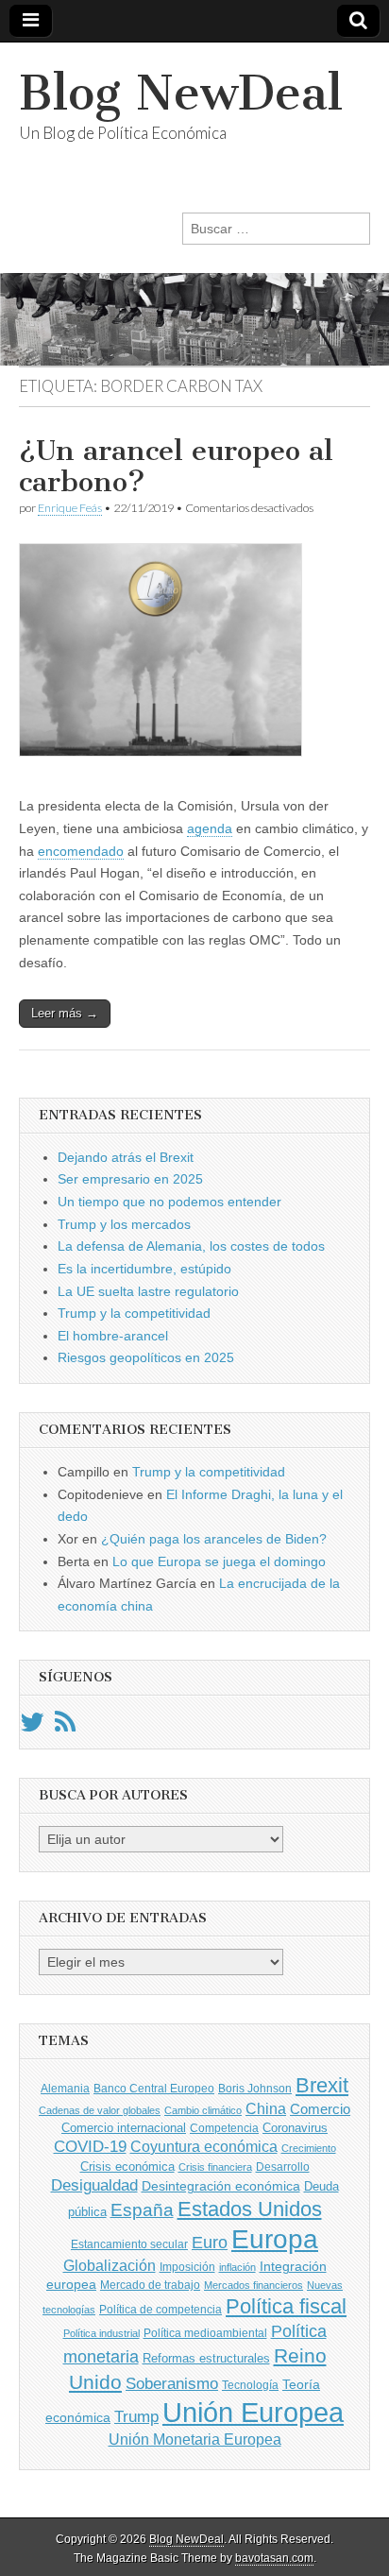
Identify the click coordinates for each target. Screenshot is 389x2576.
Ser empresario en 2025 (130, 1179)
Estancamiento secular (129, 2244)
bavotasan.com (274, 2558)
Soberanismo (172, 2384)
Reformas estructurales (206, 2358)
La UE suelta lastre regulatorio (148, 1291)
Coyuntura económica (204, 2146)
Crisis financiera (215, 2167)
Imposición (187, 2267)
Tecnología (250, 2385)
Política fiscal (286, 2306)
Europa (275, 2239)
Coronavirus (295, 2128)
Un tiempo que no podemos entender (169, 1202)
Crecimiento (309, 2148)
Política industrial (101, 2333)
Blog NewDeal (181, 93)
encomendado (81, 851)
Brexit (322, 2085)
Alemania (65, 2089)
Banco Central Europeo (154, 2089)
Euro (210, 2242)
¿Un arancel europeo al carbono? (176, 467)
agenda (210, 828)
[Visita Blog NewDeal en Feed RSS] (65, 1727)
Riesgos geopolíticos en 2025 (146, 1357)
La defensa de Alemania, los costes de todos (191, 1246)
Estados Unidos (250, 2209)
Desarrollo (283, 2167)
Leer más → (65, 1013)
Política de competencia (161, 2310)
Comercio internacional (124, 2128)
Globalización (110, 2266)
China (266, 2108)
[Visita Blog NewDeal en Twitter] (32, 1727)
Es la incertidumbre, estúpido (144, 1269)
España (142, 2209)
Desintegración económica (221, 2186)
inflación (237, 2267)
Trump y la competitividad (134, 1313)
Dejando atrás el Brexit (126, 1157)
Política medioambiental (205, 2333)
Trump (136, 2417)
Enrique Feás (70, 508)
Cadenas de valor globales (100, 2110)
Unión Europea (253, 2412)
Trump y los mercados (124, 1224)
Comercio (320, 2109)
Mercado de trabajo (150, 2285)
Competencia (224, 2128)
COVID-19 (90, 2147)
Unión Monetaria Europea (195, 2440)
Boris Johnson (255, 2089)
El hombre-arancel (113, 1336)
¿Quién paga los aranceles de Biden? (214, 1539)
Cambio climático (203, 2110)
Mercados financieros (254, 2285)
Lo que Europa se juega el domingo (219, 1561)
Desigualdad (94, 2185)
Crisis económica (127, 2167)
